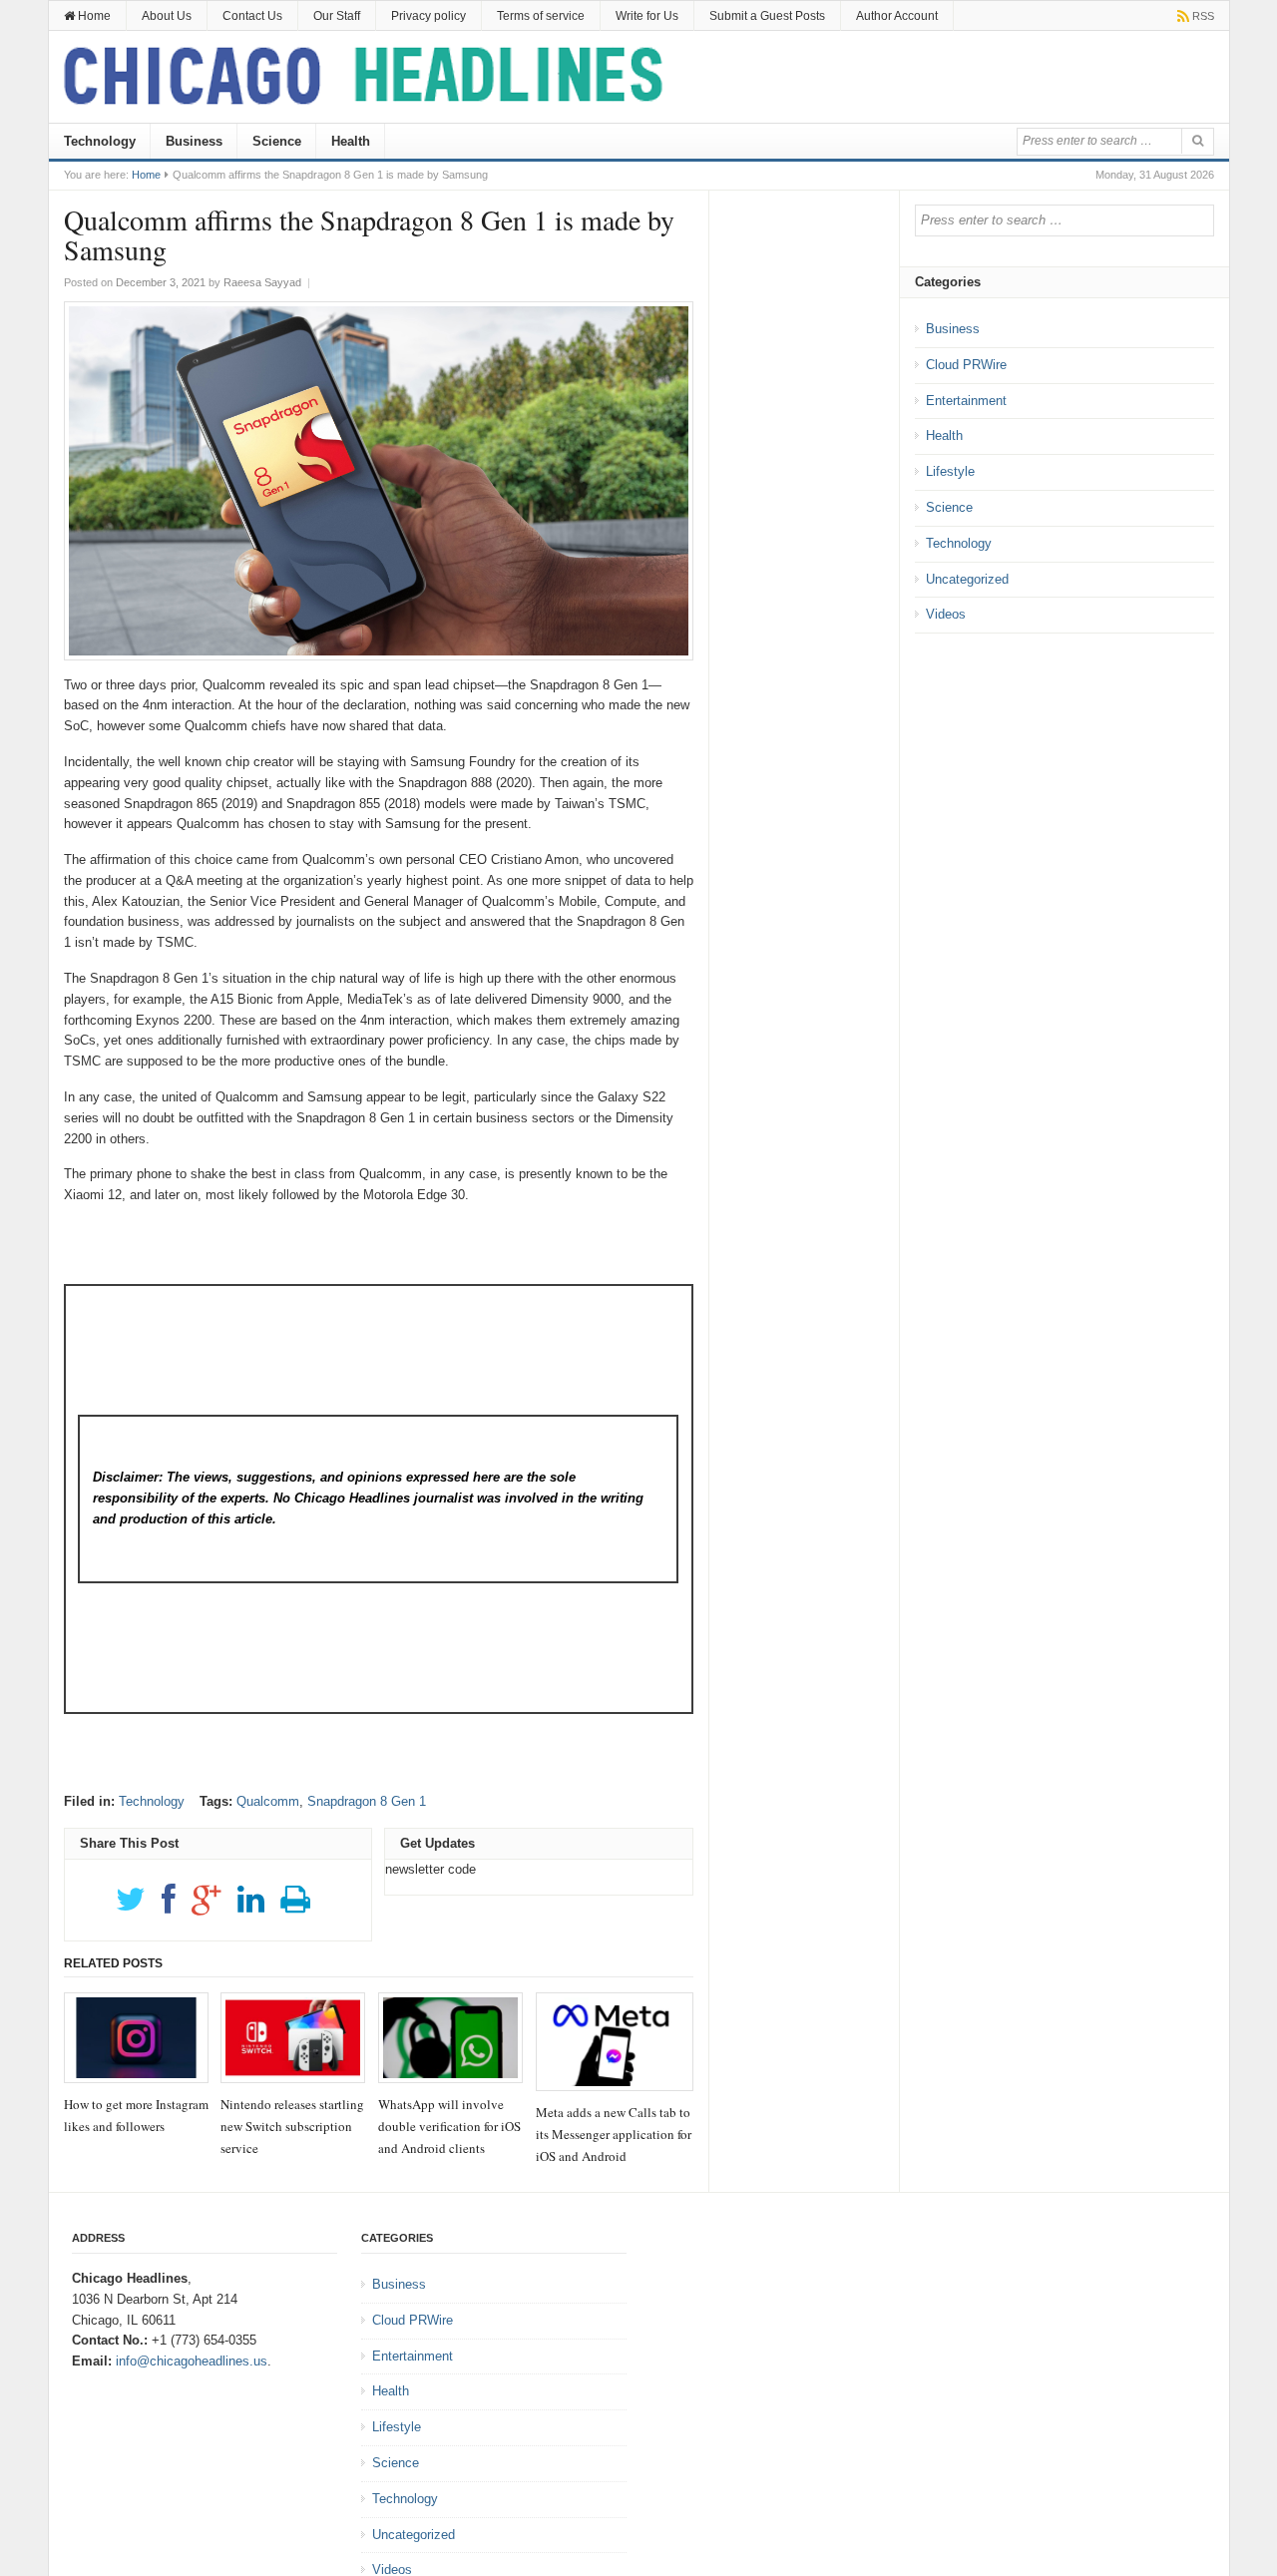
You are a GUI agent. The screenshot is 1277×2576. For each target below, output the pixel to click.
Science (277, 141)
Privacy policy (428, 16)
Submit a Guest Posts (767, 16)
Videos (946, 614)
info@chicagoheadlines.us (192, 2361)
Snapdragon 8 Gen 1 (367, 1801)
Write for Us (647, 16)
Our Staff (337, 16)
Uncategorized (967, 579)
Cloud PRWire (966, 365)
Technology (100, 141)
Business (194, 141)
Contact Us (252, 16)
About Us (167, 16)
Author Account (897, 16)
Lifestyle (950, 471)
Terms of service (541, 16)
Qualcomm (268, 1801)
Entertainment (966, 401)
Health (351, 141)
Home (93, 16)
